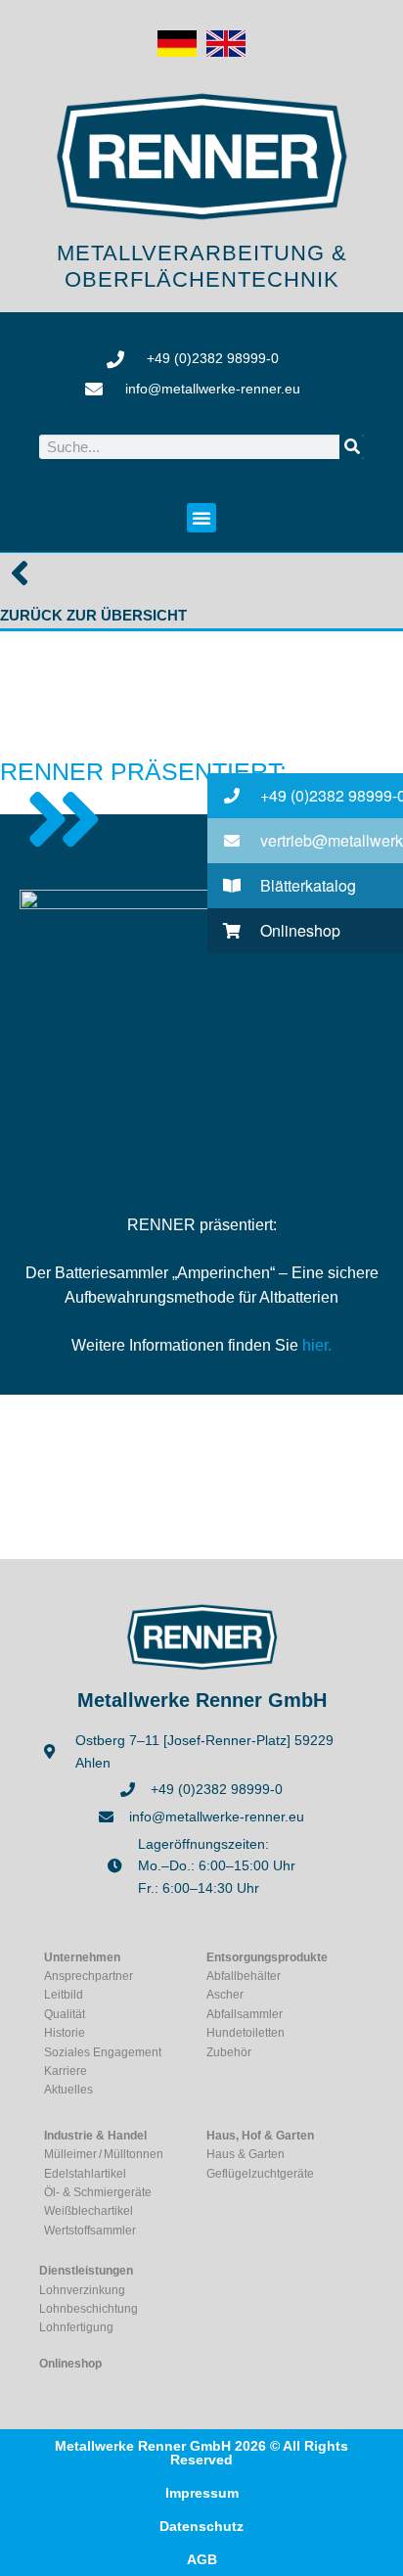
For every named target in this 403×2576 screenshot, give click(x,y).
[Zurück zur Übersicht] (20, 573)
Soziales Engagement (103, 2052)
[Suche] (352, 447)
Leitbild (64, 1995)
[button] (201, 518)
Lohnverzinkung (82, 2290)
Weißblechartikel (89, 2211)
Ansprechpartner (89, 1976)
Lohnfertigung (76, 2327)
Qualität (65, 2014)
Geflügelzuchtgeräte (260, 2174)
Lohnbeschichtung (89, 2309)
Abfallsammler (245, 2014)
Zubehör (229, 2052)
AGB (202, 2559)
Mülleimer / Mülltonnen (104, 2154)
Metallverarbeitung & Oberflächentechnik (202, 266)
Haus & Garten (246, 2154)
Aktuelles (68, 2090)
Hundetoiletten (246, 2033)
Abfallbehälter (244, 1976)
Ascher (225, 1995)
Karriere (66, 2071)
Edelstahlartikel (85, 2174)
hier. (317, 1345)
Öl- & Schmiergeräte (98, 2192)
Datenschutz (201, 2526)
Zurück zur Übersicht (93, 615)
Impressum (202, 2493)
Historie (65, 2033)
